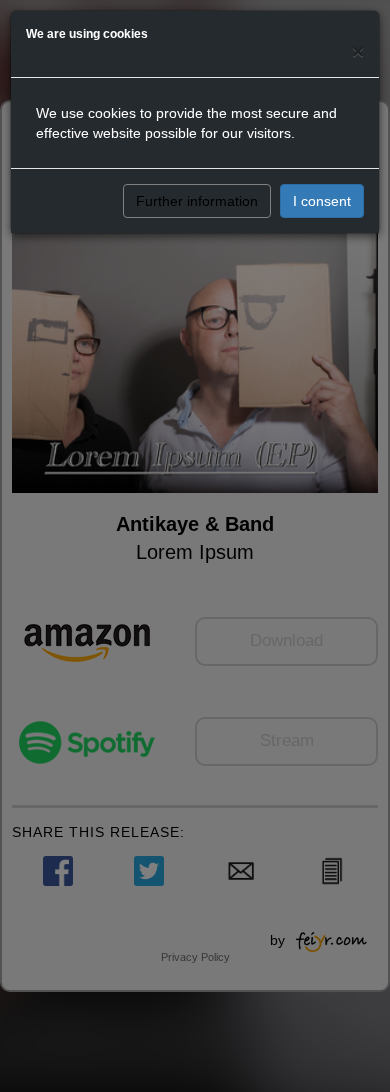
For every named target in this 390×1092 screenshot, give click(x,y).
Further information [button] (197, 201)
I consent (322, 201)
